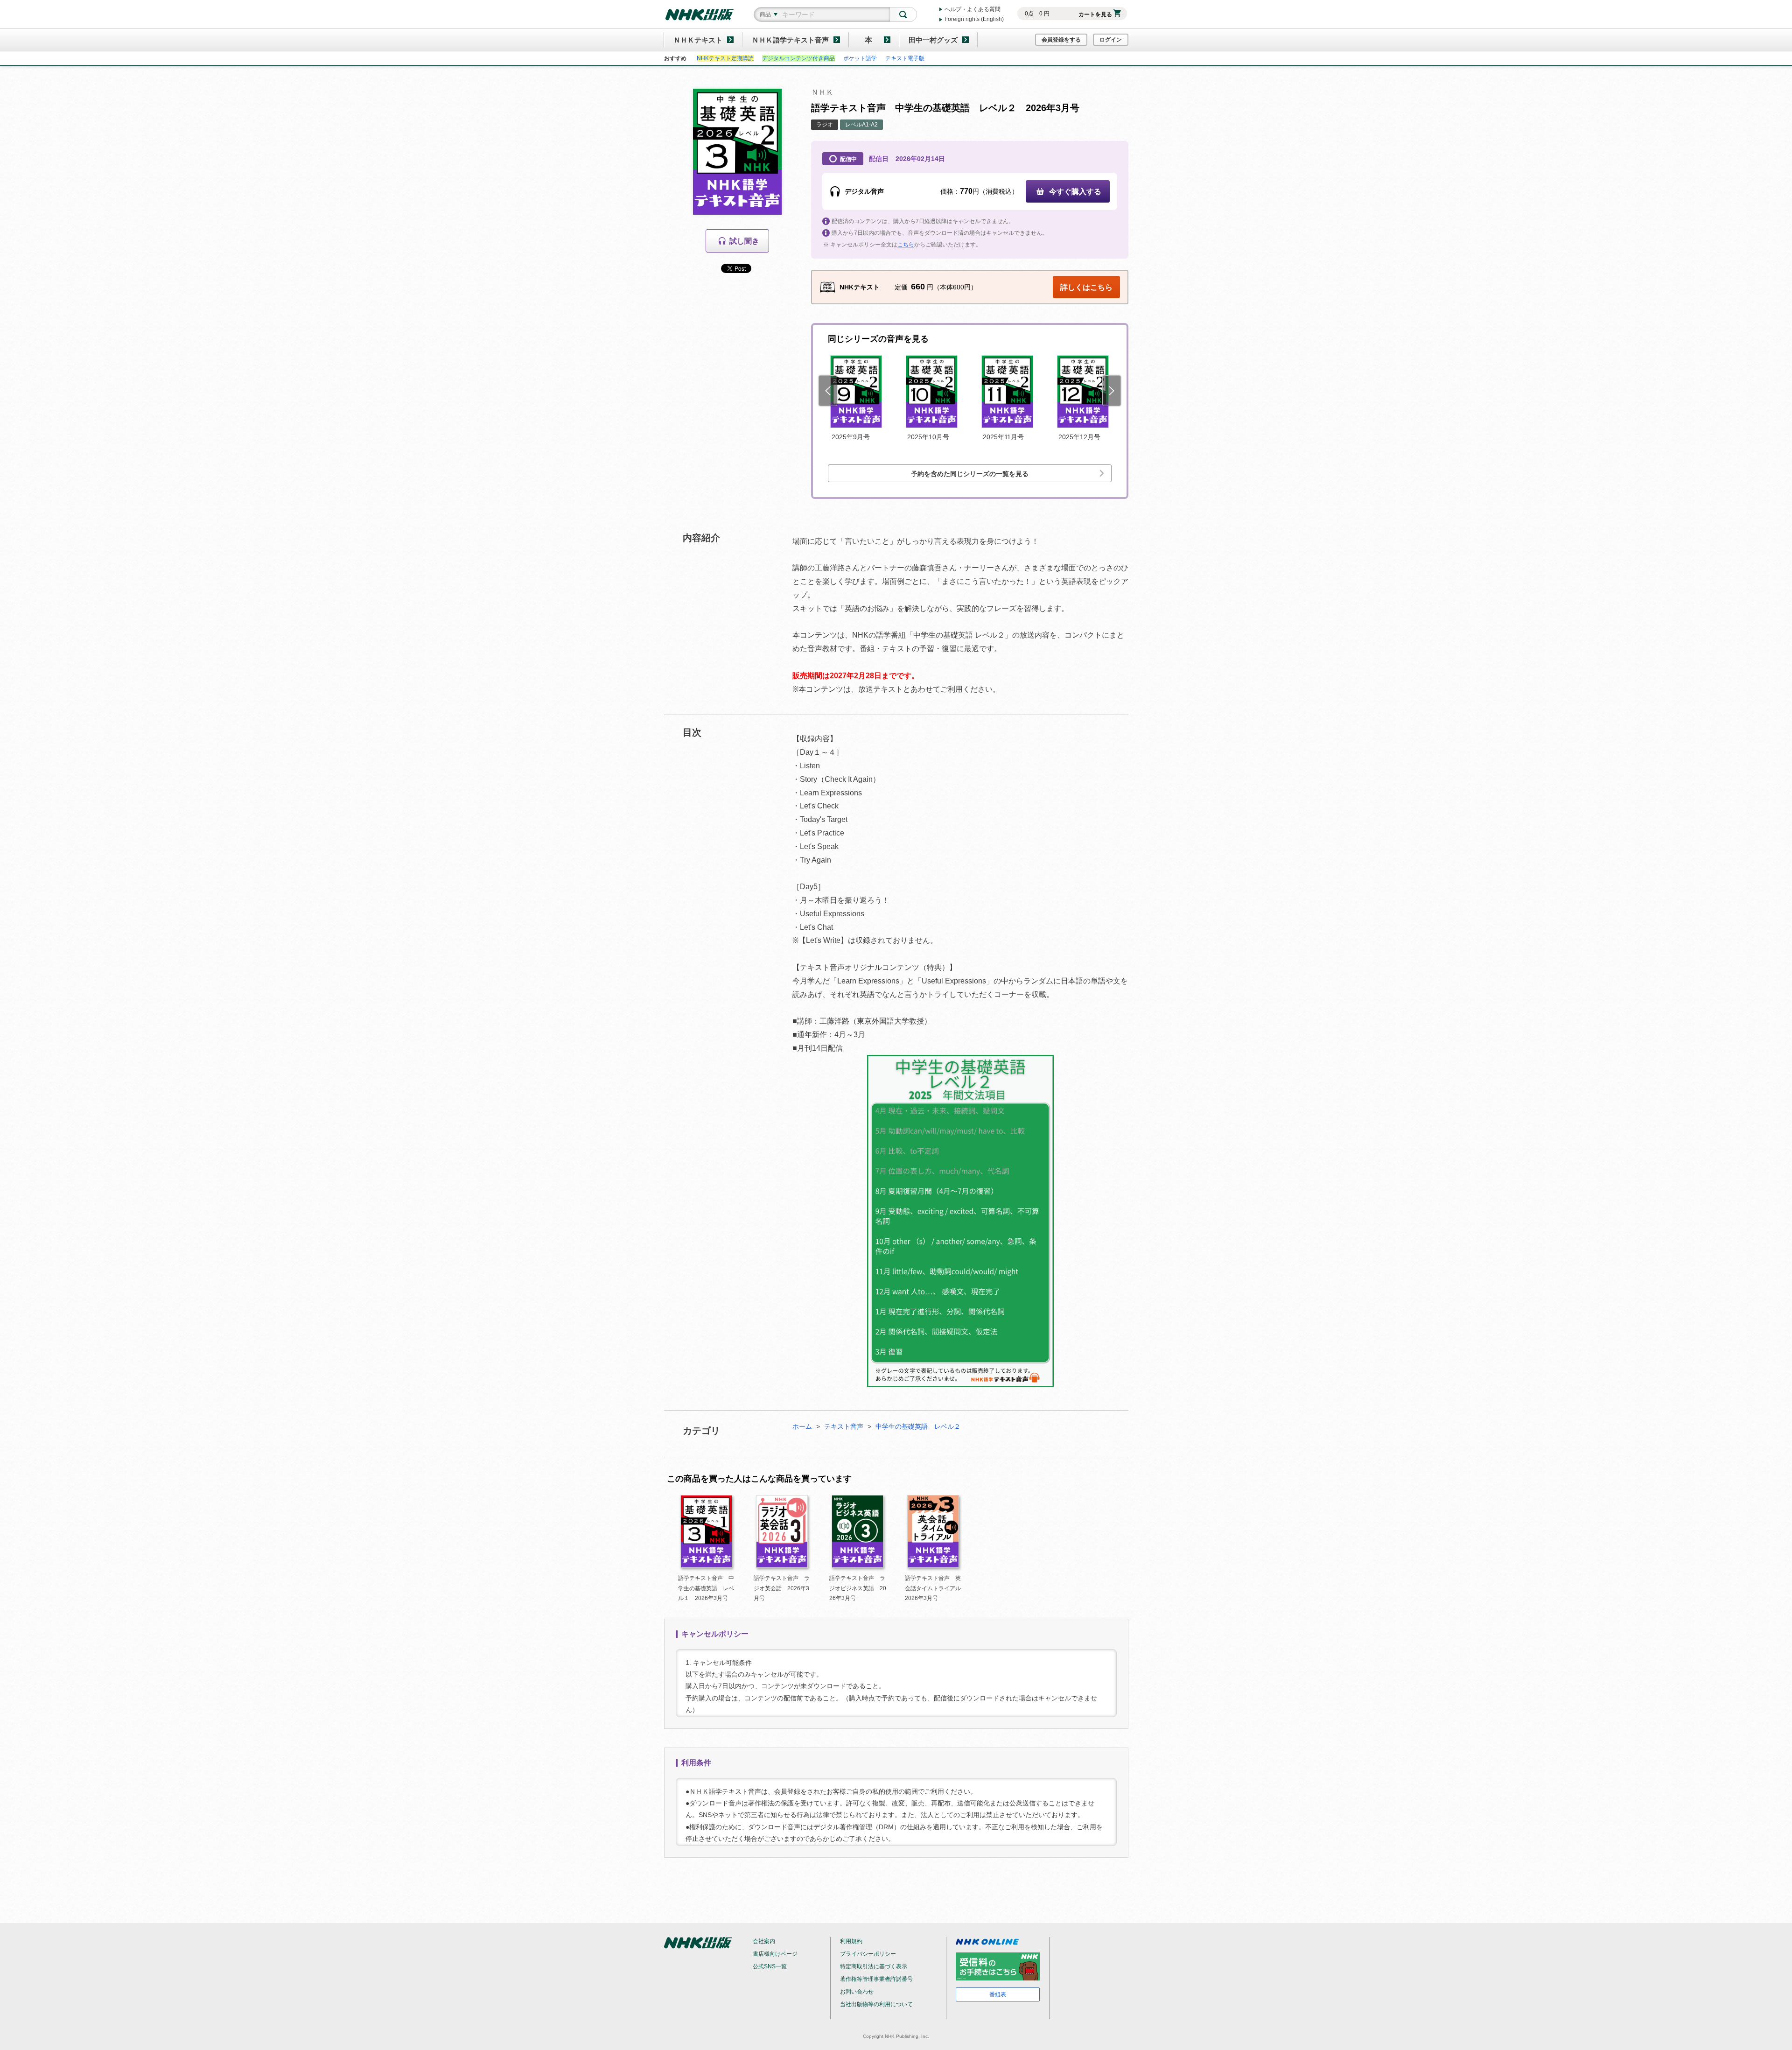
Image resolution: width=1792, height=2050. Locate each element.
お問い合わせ (857, 1992)
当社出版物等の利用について (876, 2004)
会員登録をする (1061, 40)
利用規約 (851, 1941)
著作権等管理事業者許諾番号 (876, 1979)
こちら (906, 245)
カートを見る (1095, 14)
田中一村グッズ (933, 40)
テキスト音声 (844, 1426)
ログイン (1111, 40)
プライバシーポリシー (868, 1954)
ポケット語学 (860, 58)
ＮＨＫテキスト (698, 40)
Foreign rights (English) (974, 19)
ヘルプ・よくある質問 (973, 9)
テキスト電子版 (905, 58)
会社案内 (764, 1941)
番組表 (998, 1994)
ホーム (802, 1426)
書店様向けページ (775, 1954)
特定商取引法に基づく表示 (874, 1966)
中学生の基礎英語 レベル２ (918, 1426)
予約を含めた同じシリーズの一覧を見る (970, 474)
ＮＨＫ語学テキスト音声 (790, 40)
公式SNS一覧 (770, 1966)
